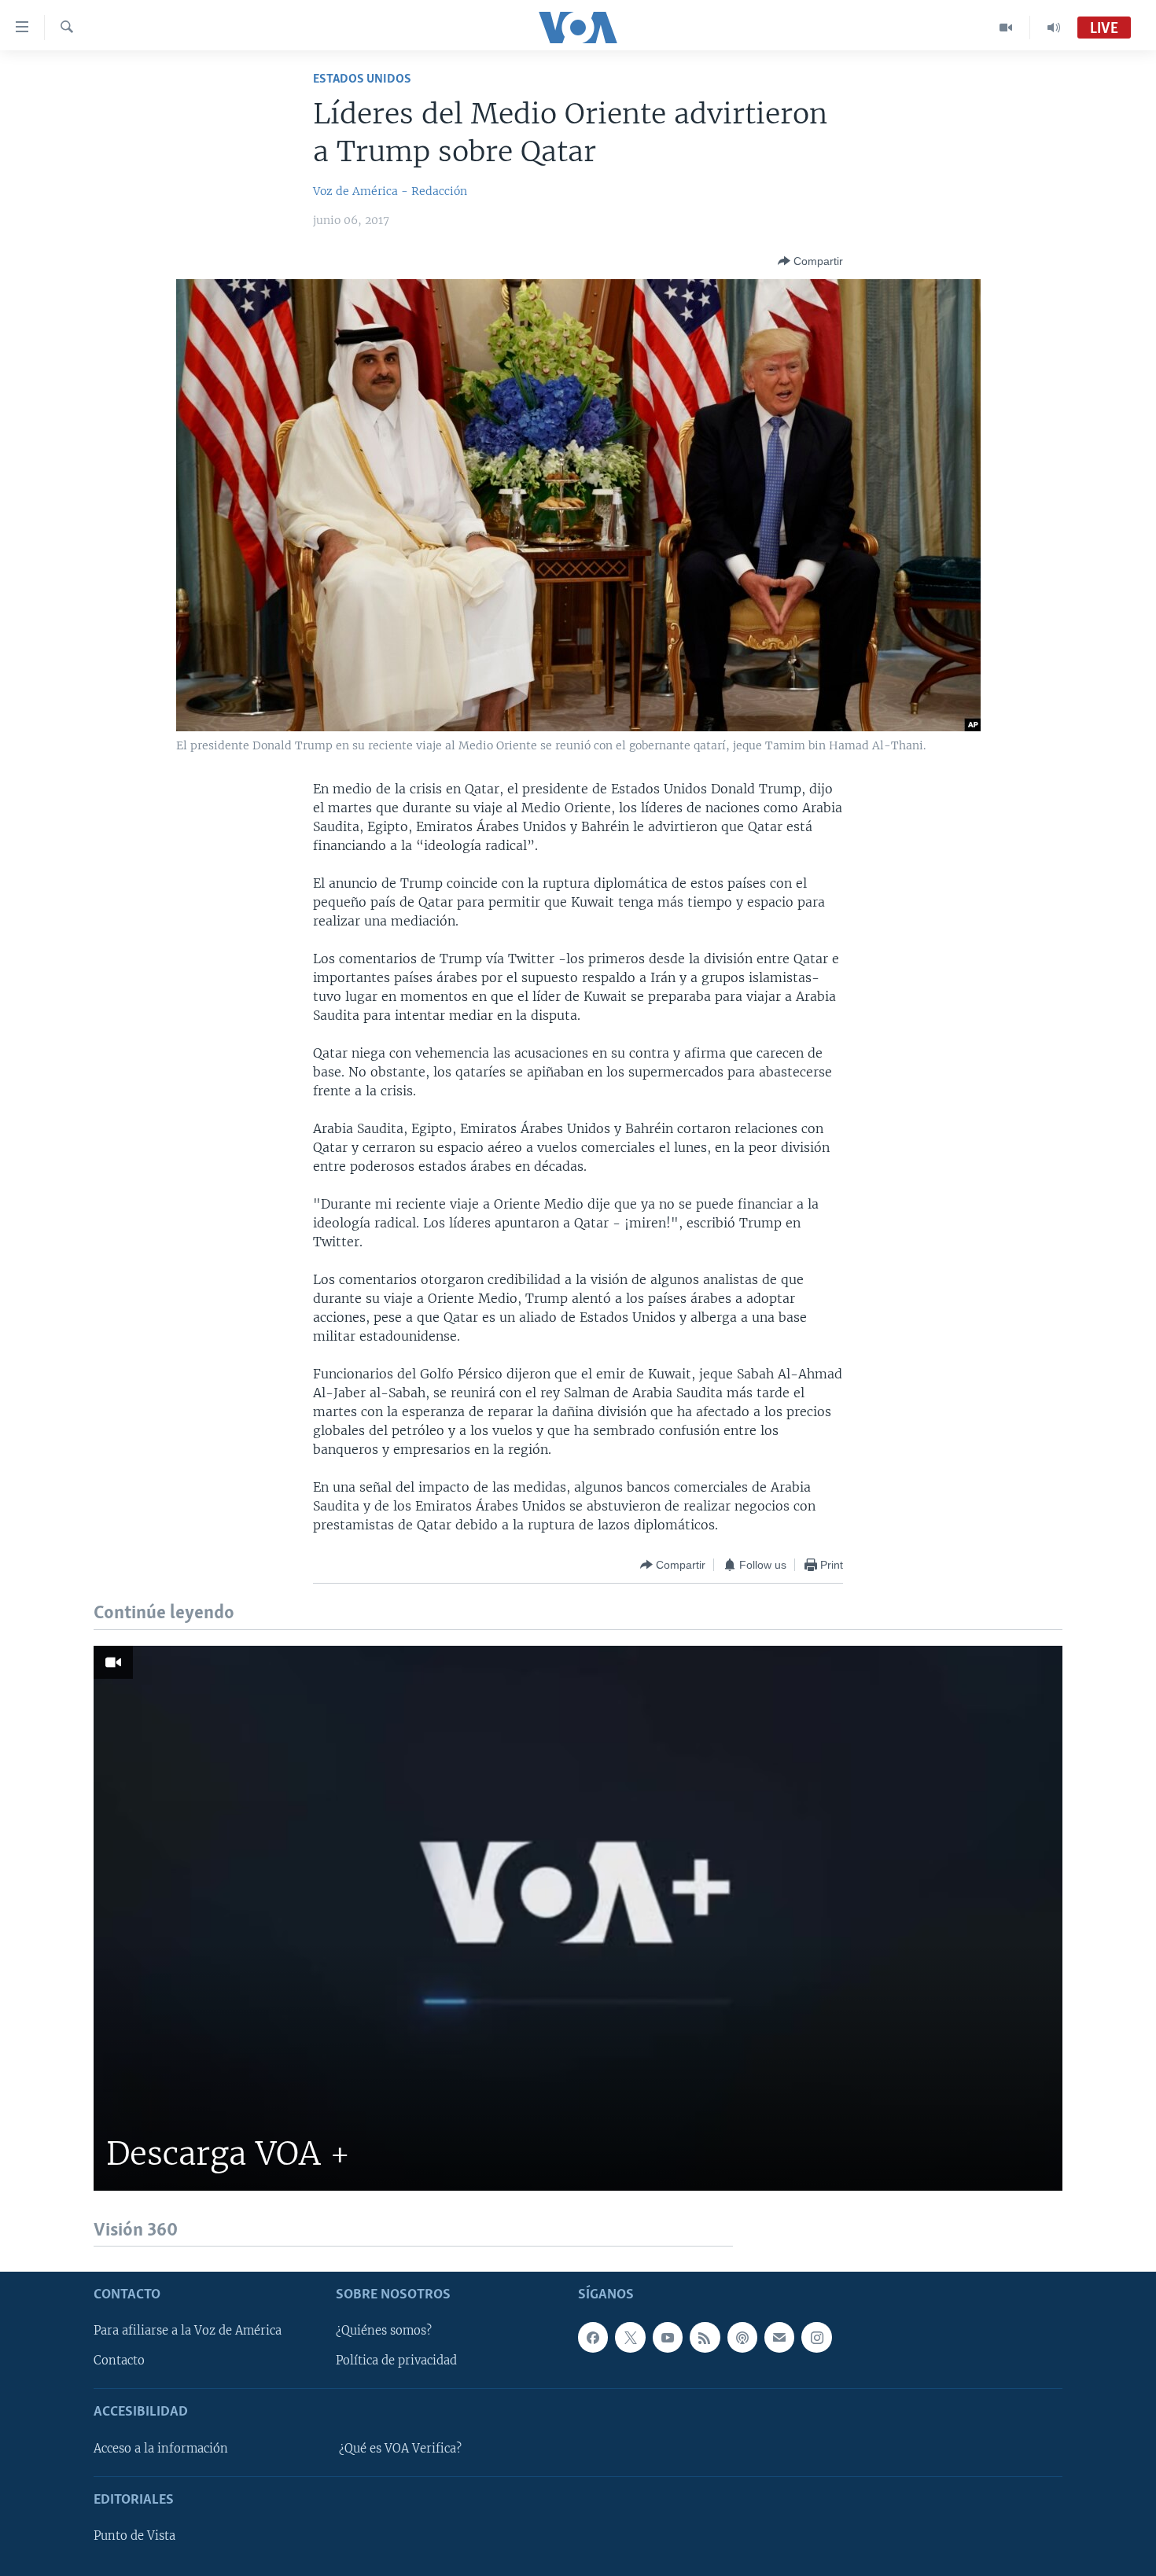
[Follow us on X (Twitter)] (630, 2337)
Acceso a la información (161, 2449)
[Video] (1006, 28)
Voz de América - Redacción (390, 191)
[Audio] (1054, 28)
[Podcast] (742, 2337)
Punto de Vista (134, 2536)
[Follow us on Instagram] (816, 2337)
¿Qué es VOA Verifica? (400, 2449)
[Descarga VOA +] (578, 1918)
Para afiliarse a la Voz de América (188, 2331)
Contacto (119, 2361)
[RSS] (705, 2337)
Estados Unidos (362, 79)
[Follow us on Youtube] (668, 2337)
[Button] (810, 261)
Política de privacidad (396, 2361)
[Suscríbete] (779, 2337)
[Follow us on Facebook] (593, 2337)
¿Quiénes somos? (384, 2331)
